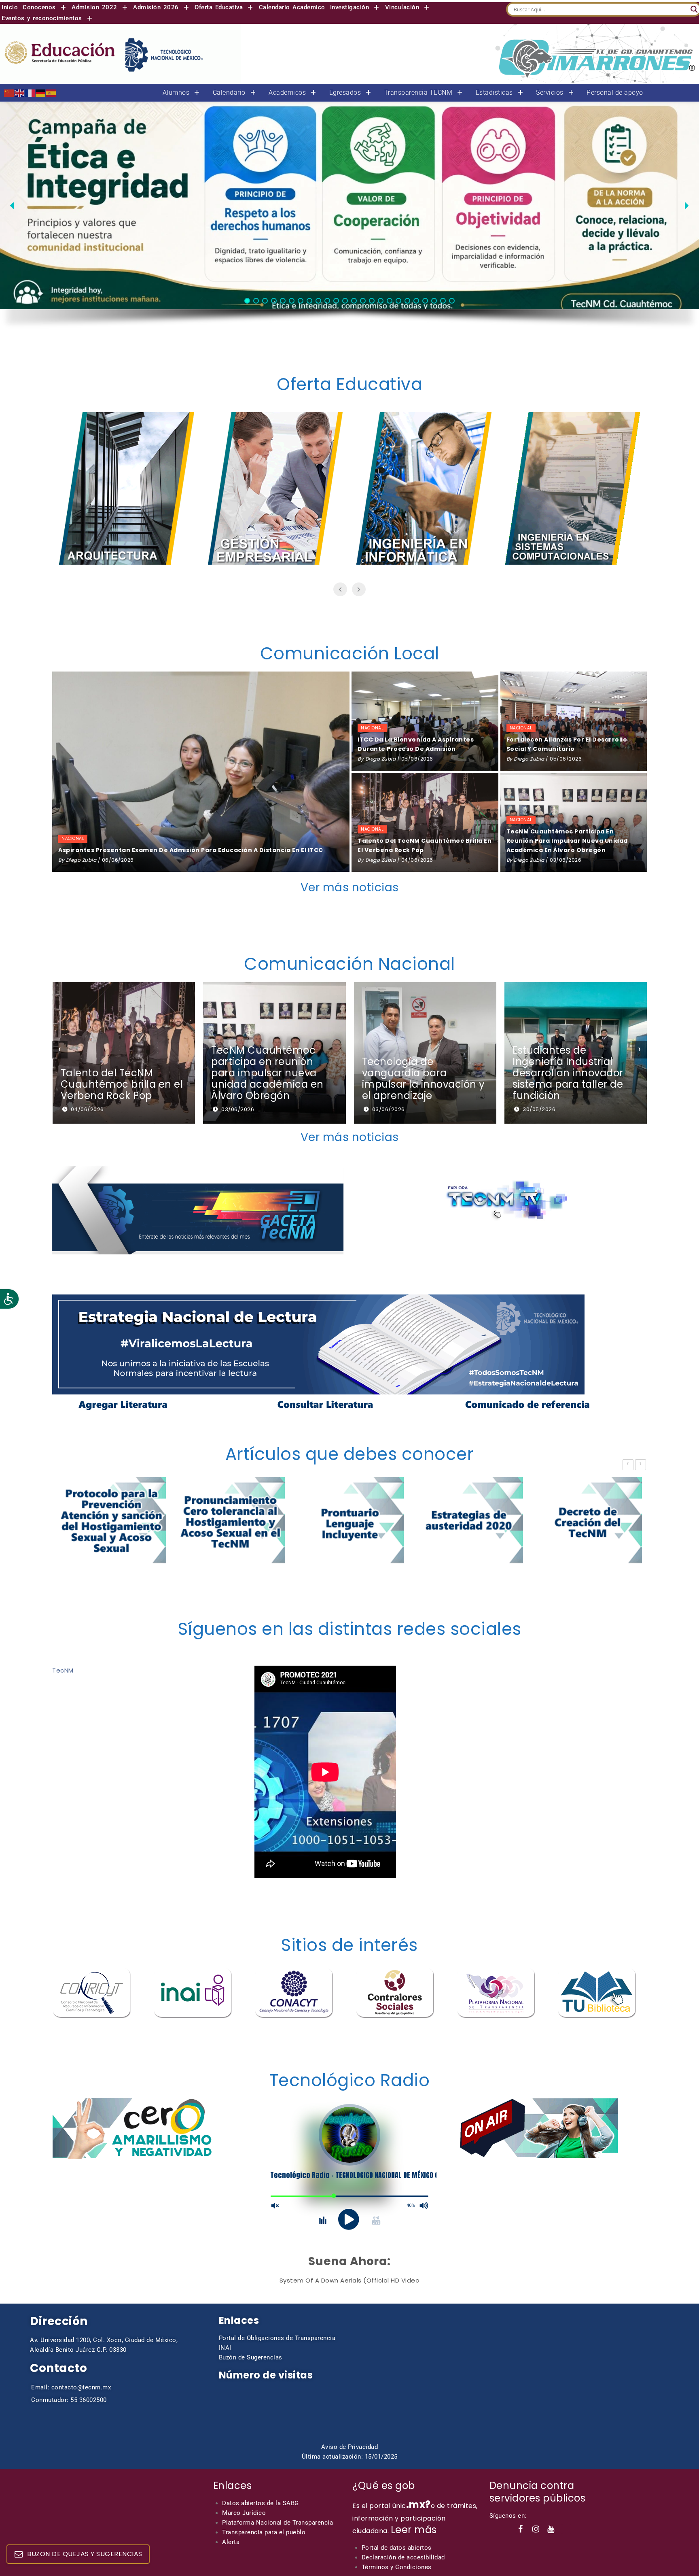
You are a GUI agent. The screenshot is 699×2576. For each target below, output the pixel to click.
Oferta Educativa (219, 7)
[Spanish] (51, 92)
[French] (30, 92)
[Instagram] (536, 2529)
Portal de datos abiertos (397, 2548)
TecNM (63, 1670)
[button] (45, 7)
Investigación (350, 7)
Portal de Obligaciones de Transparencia (277, 2338)
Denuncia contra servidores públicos (538, 2492)
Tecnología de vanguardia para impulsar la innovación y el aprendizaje (122, 1079)
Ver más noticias (350, 887)
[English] (20, 92)
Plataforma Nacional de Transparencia (277, 2523)
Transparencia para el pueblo (264, 2532)
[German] (41, 92)
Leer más (414, 2530)
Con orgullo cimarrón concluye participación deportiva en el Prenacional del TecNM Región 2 (420, 1073)
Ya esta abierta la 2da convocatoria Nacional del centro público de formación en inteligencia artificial (570, 1073)
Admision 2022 (94, 7)
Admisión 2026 (156, 7)
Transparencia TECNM (418, 93)
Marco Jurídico (244, 2513)
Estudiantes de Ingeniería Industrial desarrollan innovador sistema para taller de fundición (267, 1073)
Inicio (10, 7)
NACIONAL (73, 838)
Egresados (345, 93)
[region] (349, 221)
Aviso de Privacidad (350, 2447)
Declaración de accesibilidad (403, 2557)
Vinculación (402, 7)
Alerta (231, 2542)
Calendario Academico (292, 7)
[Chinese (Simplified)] (9, 92)
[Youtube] (551, 2529)
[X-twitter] (566, 2529)
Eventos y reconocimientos (42, 18)
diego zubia (81, 860)
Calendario (229, 93)
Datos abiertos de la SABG (261, 2503)
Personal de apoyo (615, 93)
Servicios (550, 93)
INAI (225, 2348)
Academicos (287, 93)
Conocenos (39, 7)
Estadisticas (494, 93)
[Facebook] (521, 2529)
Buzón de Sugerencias (251, 2357)
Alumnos (176, 93)
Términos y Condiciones (397, 2567)
